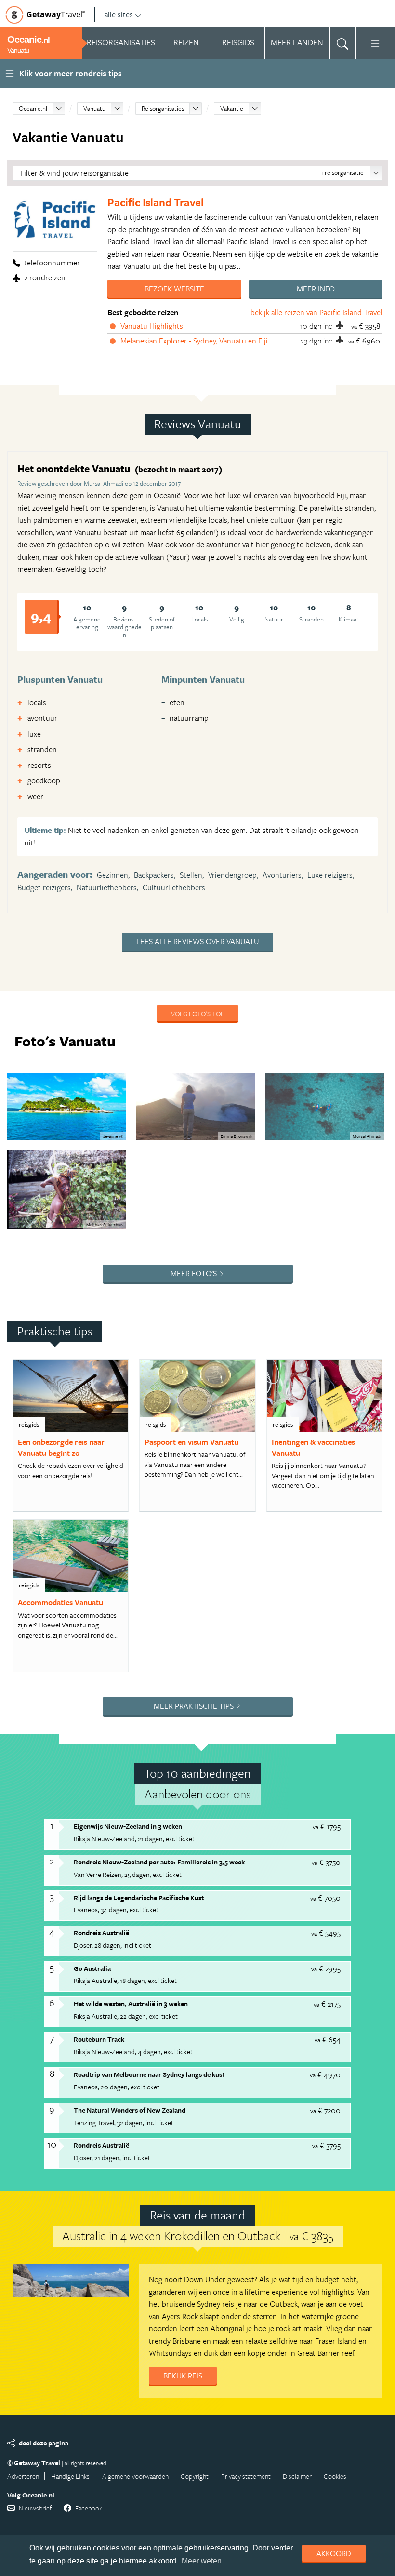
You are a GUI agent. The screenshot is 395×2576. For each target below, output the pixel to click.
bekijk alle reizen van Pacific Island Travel (316, 312)
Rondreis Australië (101, 1933)
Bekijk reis (183, 2376)
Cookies (335, 2476)
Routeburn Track (99, 2039)
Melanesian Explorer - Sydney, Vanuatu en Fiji (194, 341)
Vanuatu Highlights (152, 326)
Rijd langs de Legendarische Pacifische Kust (139, 1897)
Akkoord (334, 2553)
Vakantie (232, 108)
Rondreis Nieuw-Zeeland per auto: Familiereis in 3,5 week (159, 1862)
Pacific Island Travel (156, 202)
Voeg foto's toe (197, 1013)
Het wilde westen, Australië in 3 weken (131, 2003)
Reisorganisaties (163, 108)
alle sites (119, 14)
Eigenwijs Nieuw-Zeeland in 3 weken (128, 1826)
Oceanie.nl (33, 108)
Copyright (195, 2476)
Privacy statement (246, 2476)
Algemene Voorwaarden (135, 2476)
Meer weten (202, 2561)
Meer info (316, 289)
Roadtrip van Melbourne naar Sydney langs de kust (149, 2074)
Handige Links (70, 2476)
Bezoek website (174, 289)
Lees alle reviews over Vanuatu (197, 941)
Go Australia (92, 1968)
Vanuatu (94, 108)
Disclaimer (297, 2476)
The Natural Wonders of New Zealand (130, 2110)
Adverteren (23, 2476)
